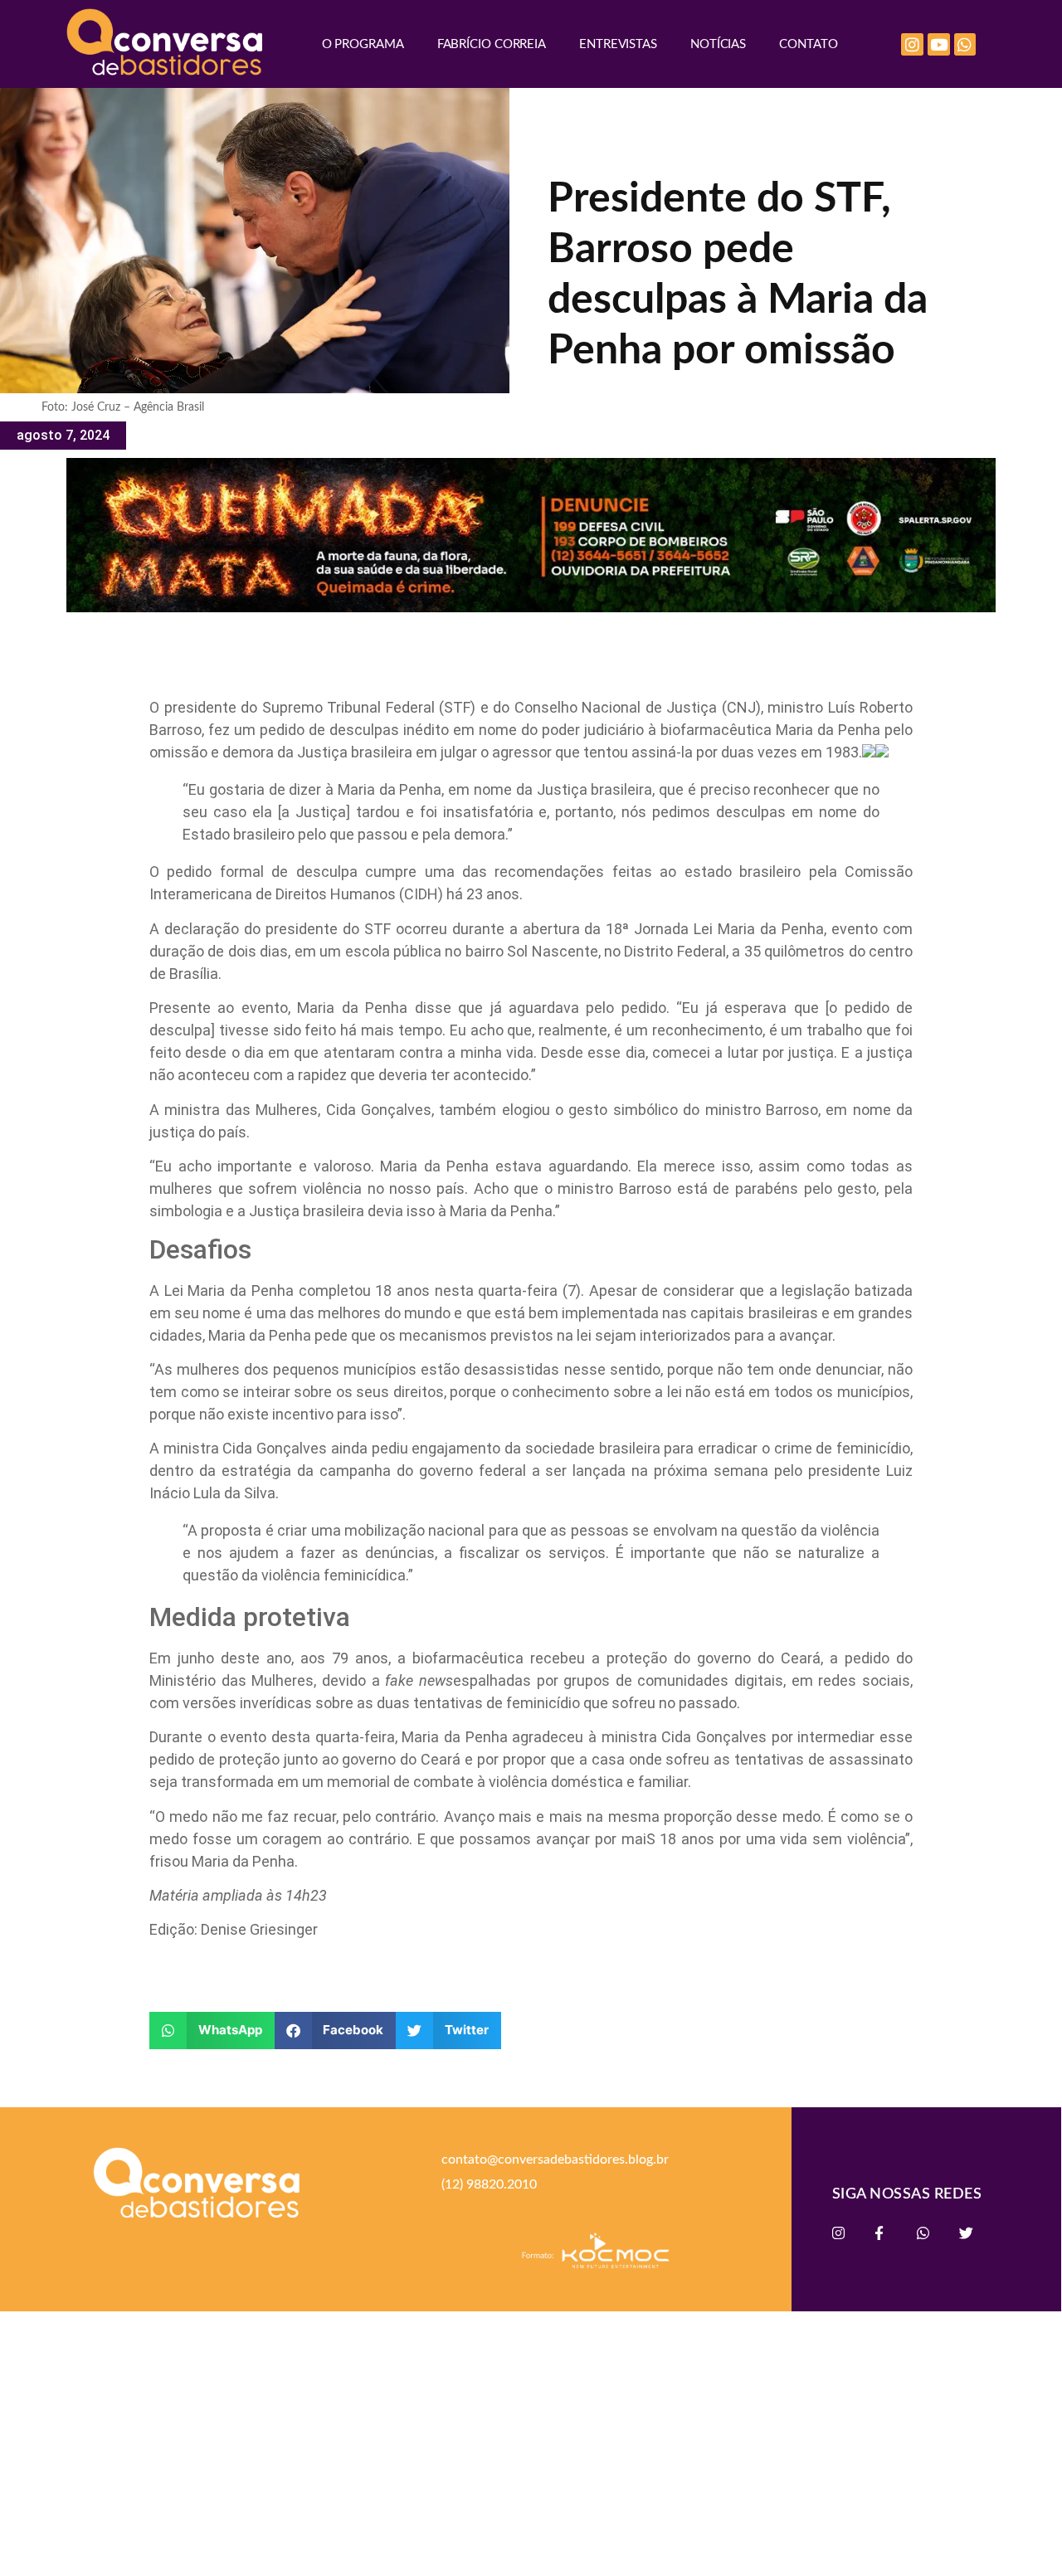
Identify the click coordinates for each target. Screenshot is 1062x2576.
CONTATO (808, 44)
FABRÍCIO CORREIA (492, 44)
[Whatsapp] (965, 44)
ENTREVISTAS (618, 44)
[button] (212, 2031)
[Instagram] (912, 44)
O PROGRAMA (363, 44)
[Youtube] (939, 44)
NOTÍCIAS (718, 44)
